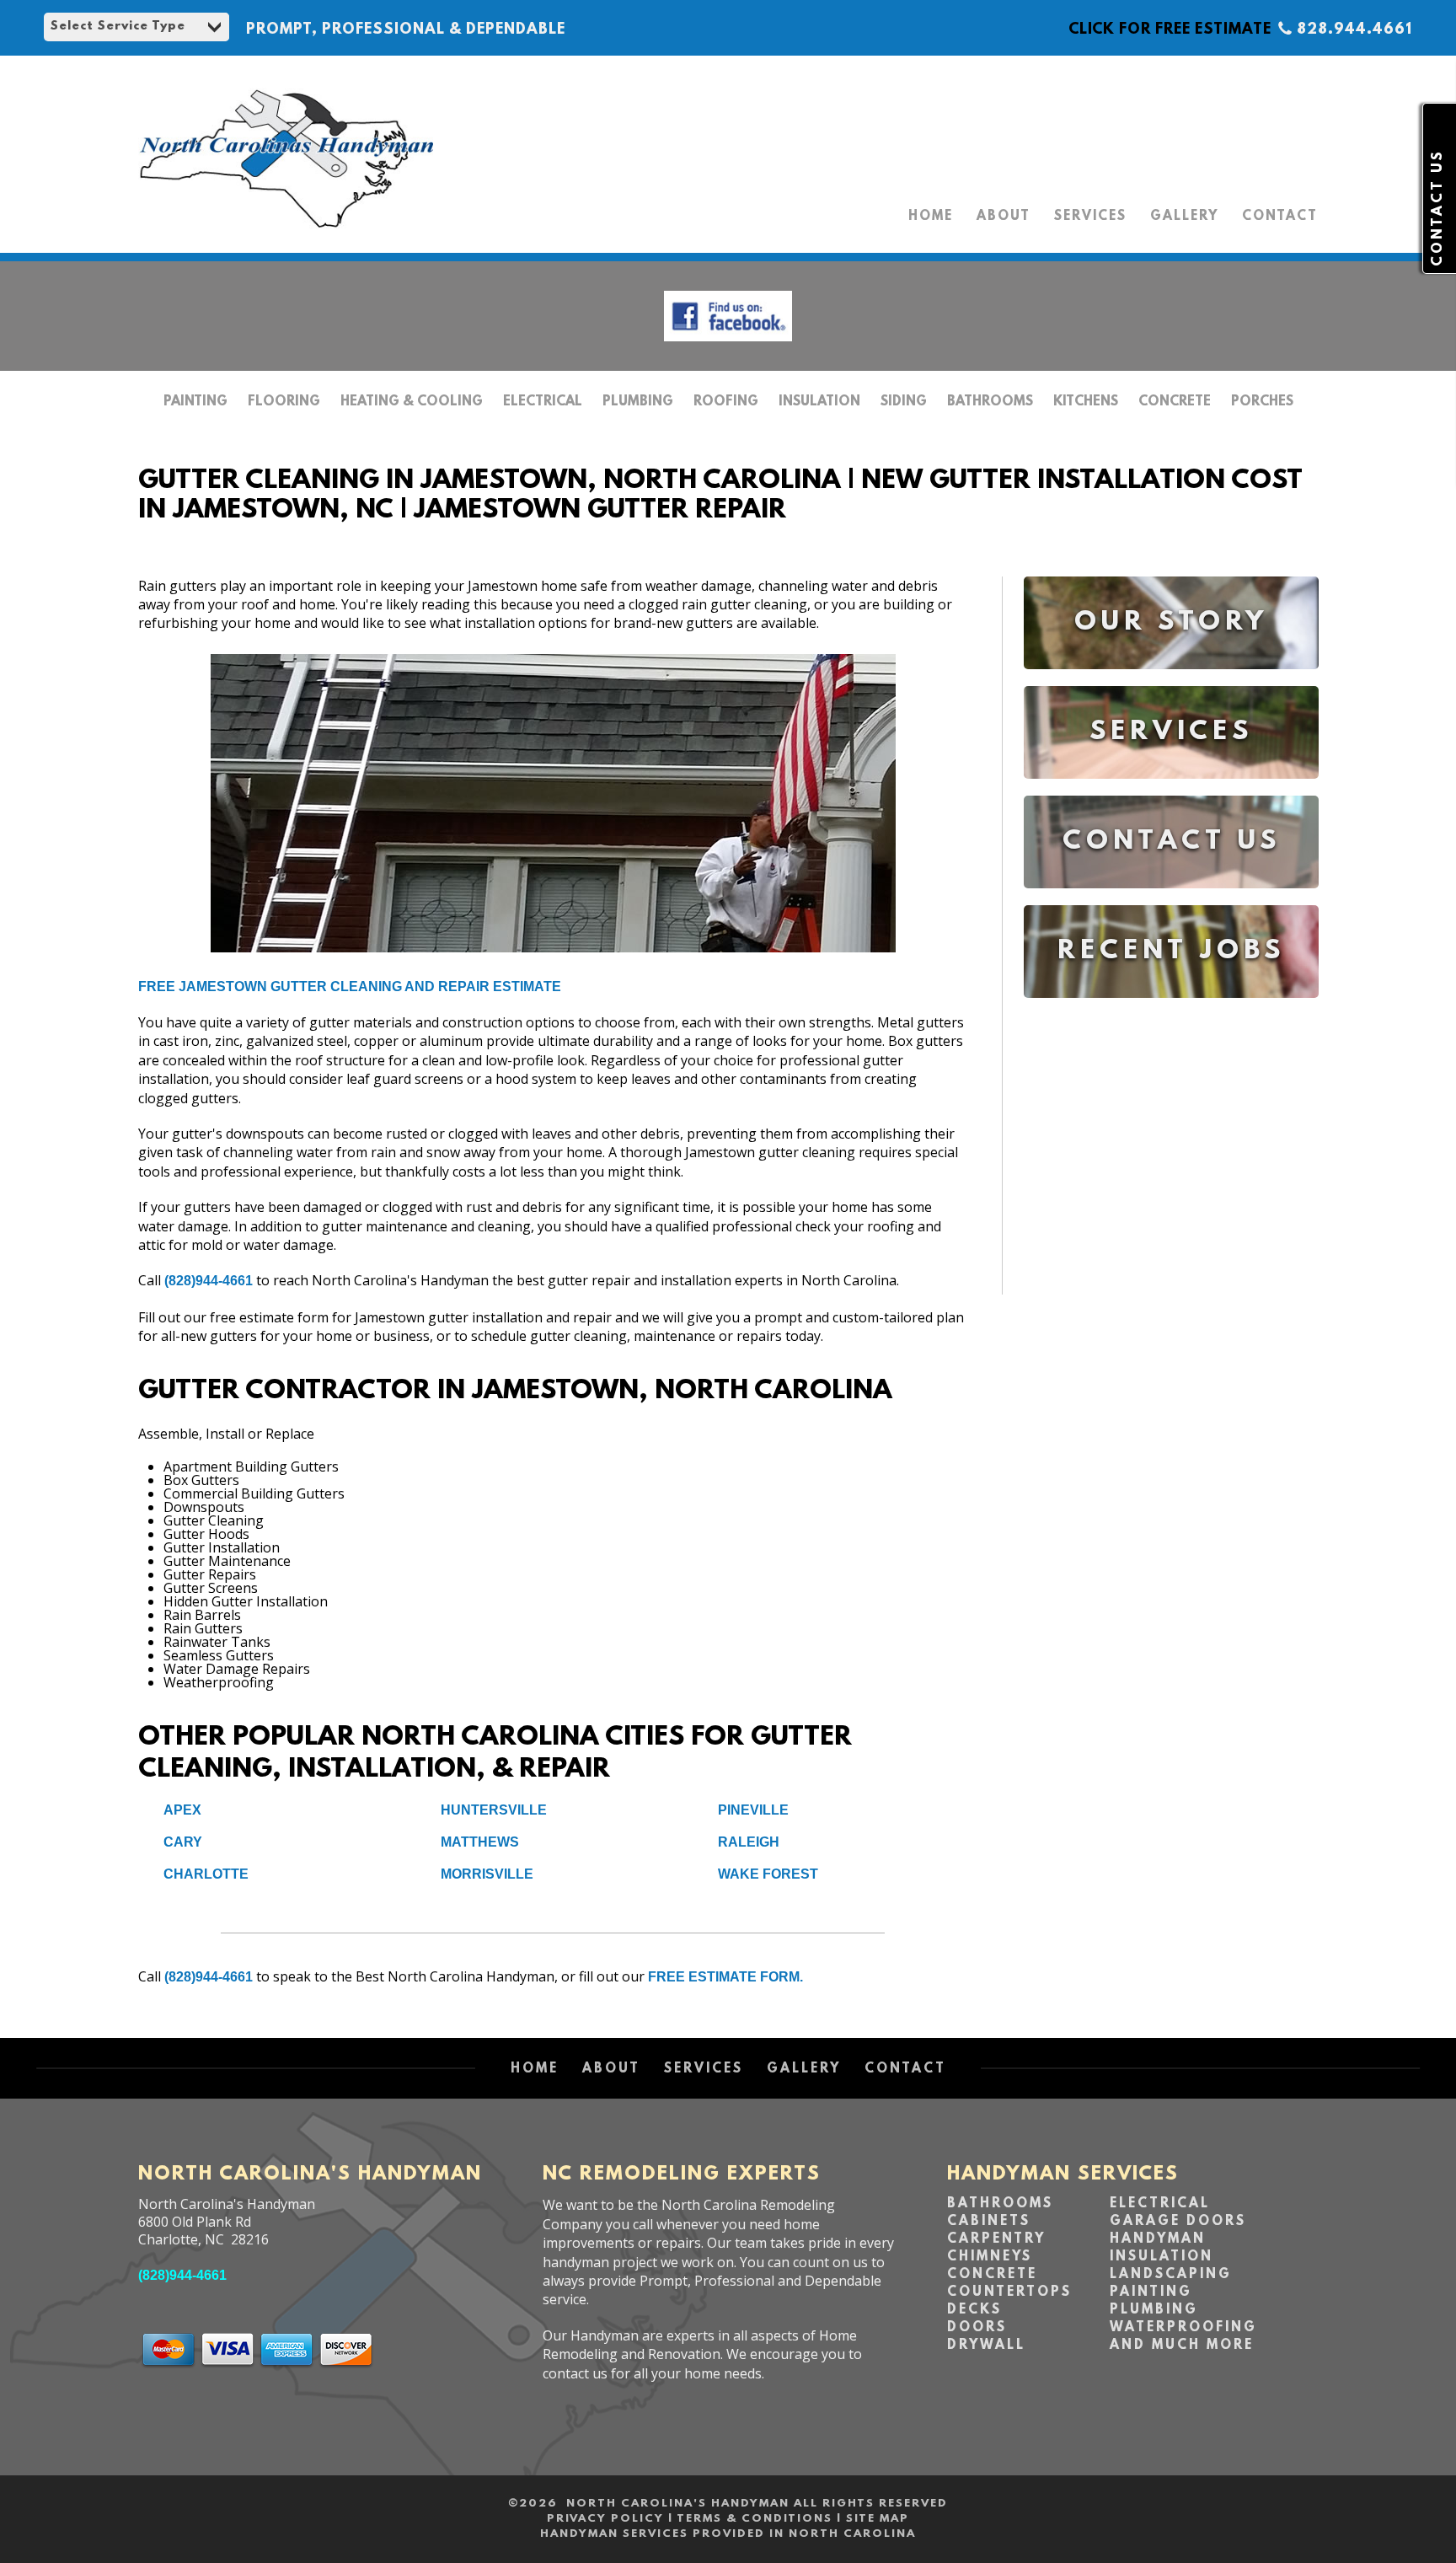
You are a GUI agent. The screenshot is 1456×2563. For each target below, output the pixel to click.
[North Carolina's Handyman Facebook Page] (728, 345)
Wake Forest (768, 1874)
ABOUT (1004, 217)
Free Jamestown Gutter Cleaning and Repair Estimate (350, 987)
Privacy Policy (605, 2519)
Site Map (878, 2519)
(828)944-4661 (209, 1281)
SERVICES (1090, 217)
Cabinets (989, 2222)
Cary (183, 1842)
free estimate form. (725, 1977)
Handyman (1158, 2239)
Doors (977, 2328)
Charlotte (206, 1874)
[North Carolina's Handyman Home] (286, 236)
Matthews (480, 1842)
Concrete (1175, 402)
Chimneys (990, 2257)
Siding (904, 402)
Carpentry (996, 2239)
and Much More (1182, 2346)
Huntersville (494, 1810)
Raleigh (749, 1842)
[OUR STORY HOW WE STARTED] (1171, 681)
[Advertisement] (1171, 1160)
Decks (974, 2310)
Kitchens (1086, 402)
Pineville (753, 1810)
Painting (195, 402)
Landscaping (1171, 2275)
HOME (931, 217)
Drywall (986, 2346)
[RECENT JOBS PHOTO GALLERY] (1171, 1010)
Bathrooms (990, 402)
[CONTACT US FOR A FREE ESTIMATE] (1171, 901)
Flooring (284, 402)
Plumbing (638, 402)
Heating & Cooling (412, 402)
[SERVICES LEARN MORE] (1171, 791)
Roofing (726, 402)
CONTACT (1280, 217)
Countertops (1009, 2292)
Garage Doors (1178, 2222)
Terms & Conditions (755, 2519)
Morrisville (487, 1874)
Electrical (543, 402)
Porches (1262, 402)
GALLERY (1184, 217)
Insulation (819, 402)
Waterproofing (1183, 2328)
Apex (182, 1810)
